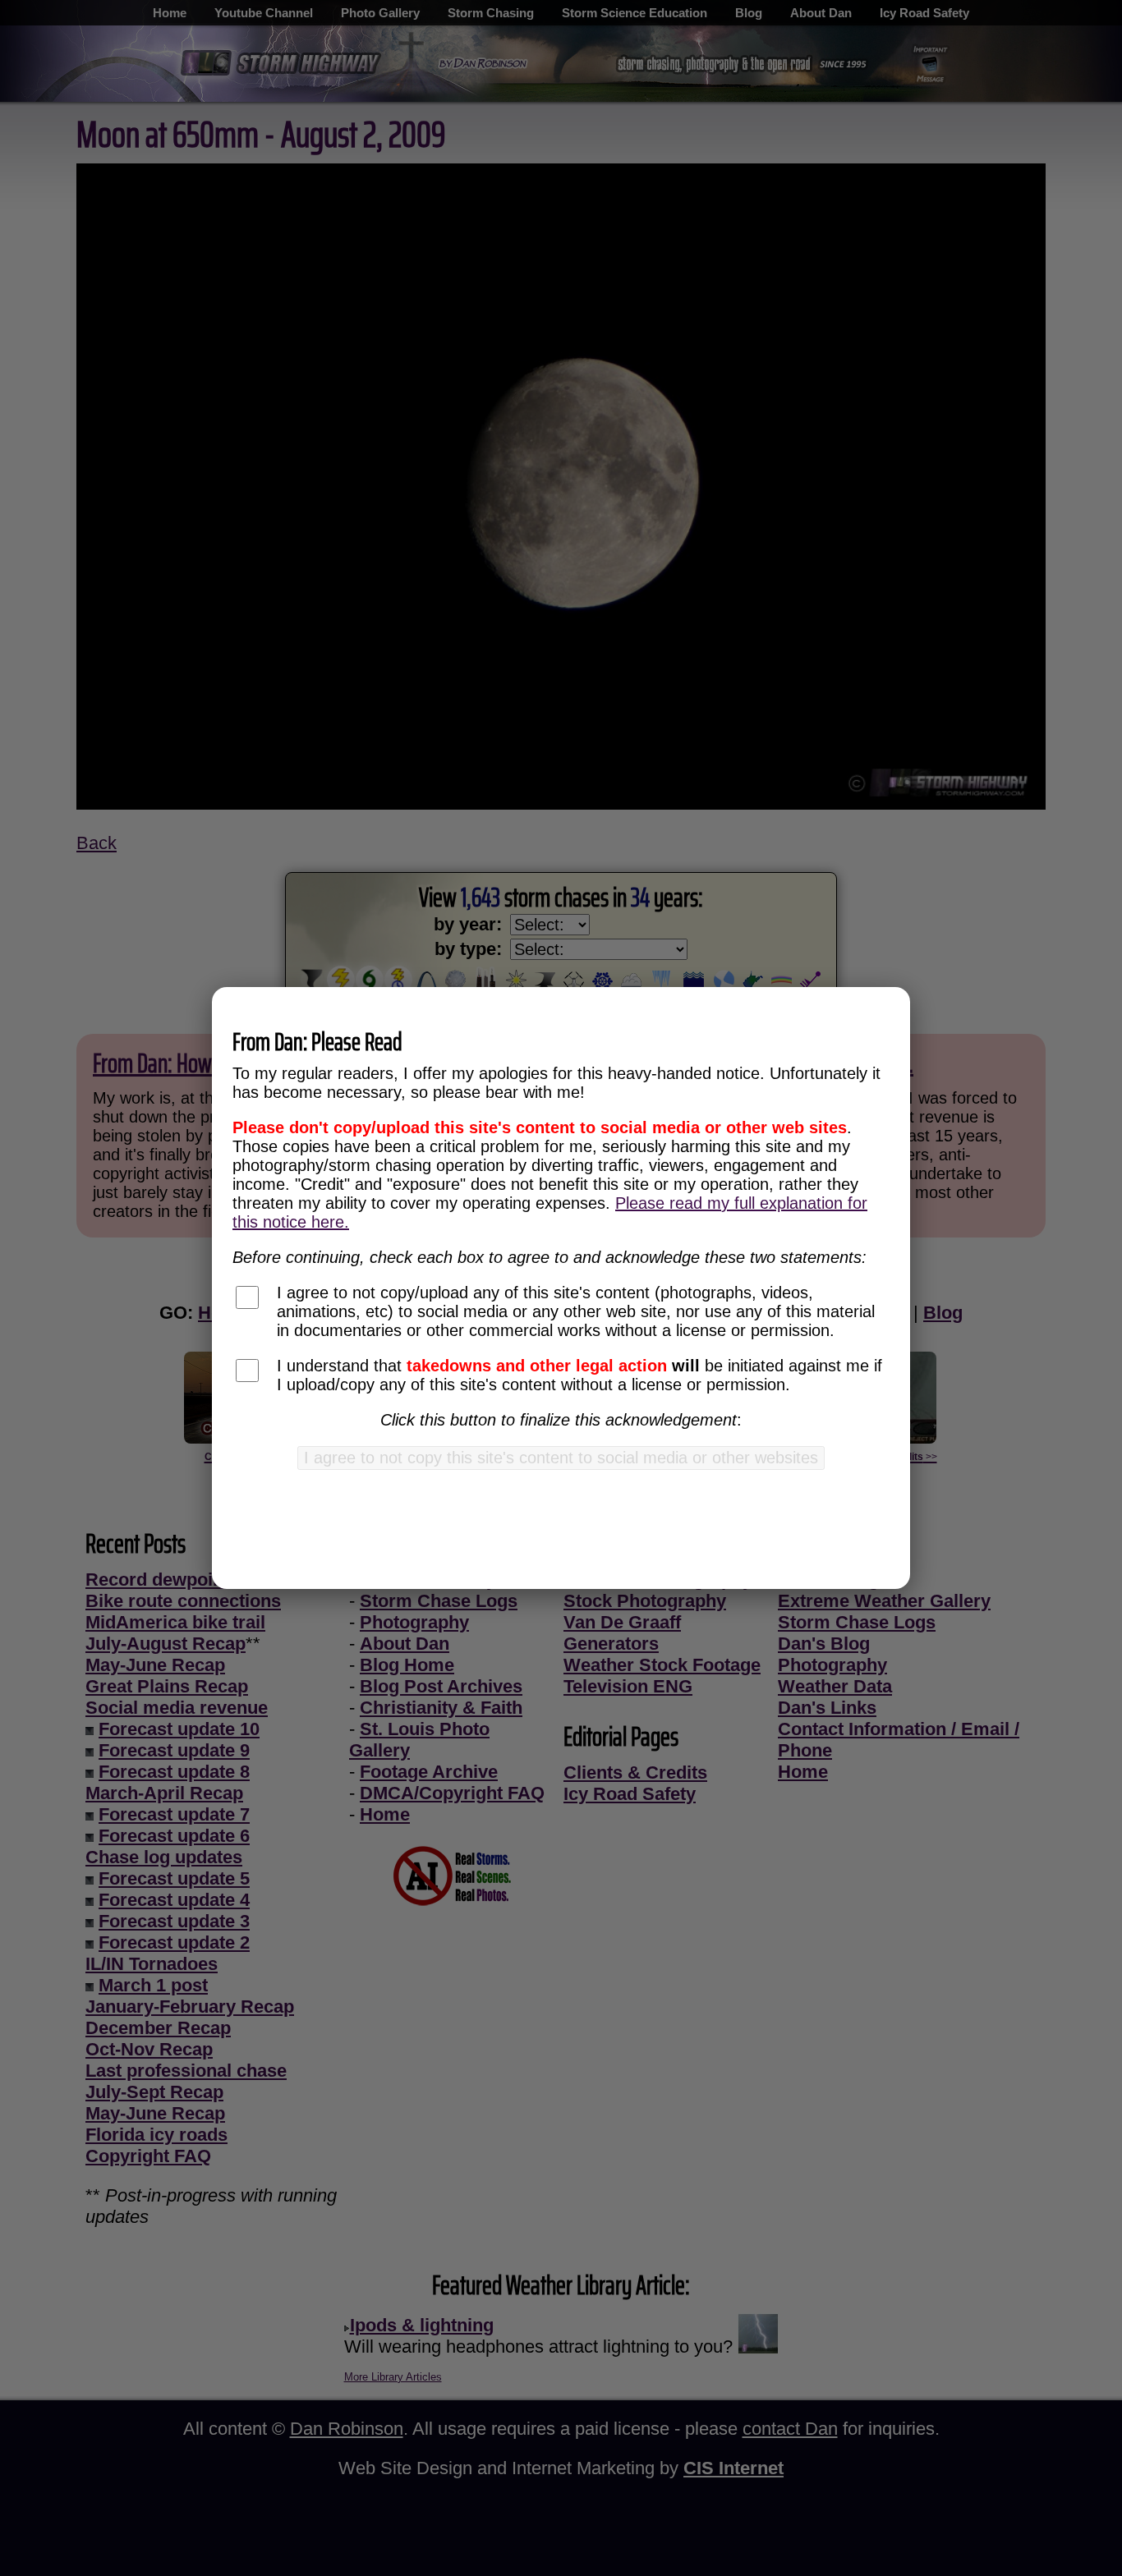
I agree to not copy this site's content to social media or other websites (561, 1458)
